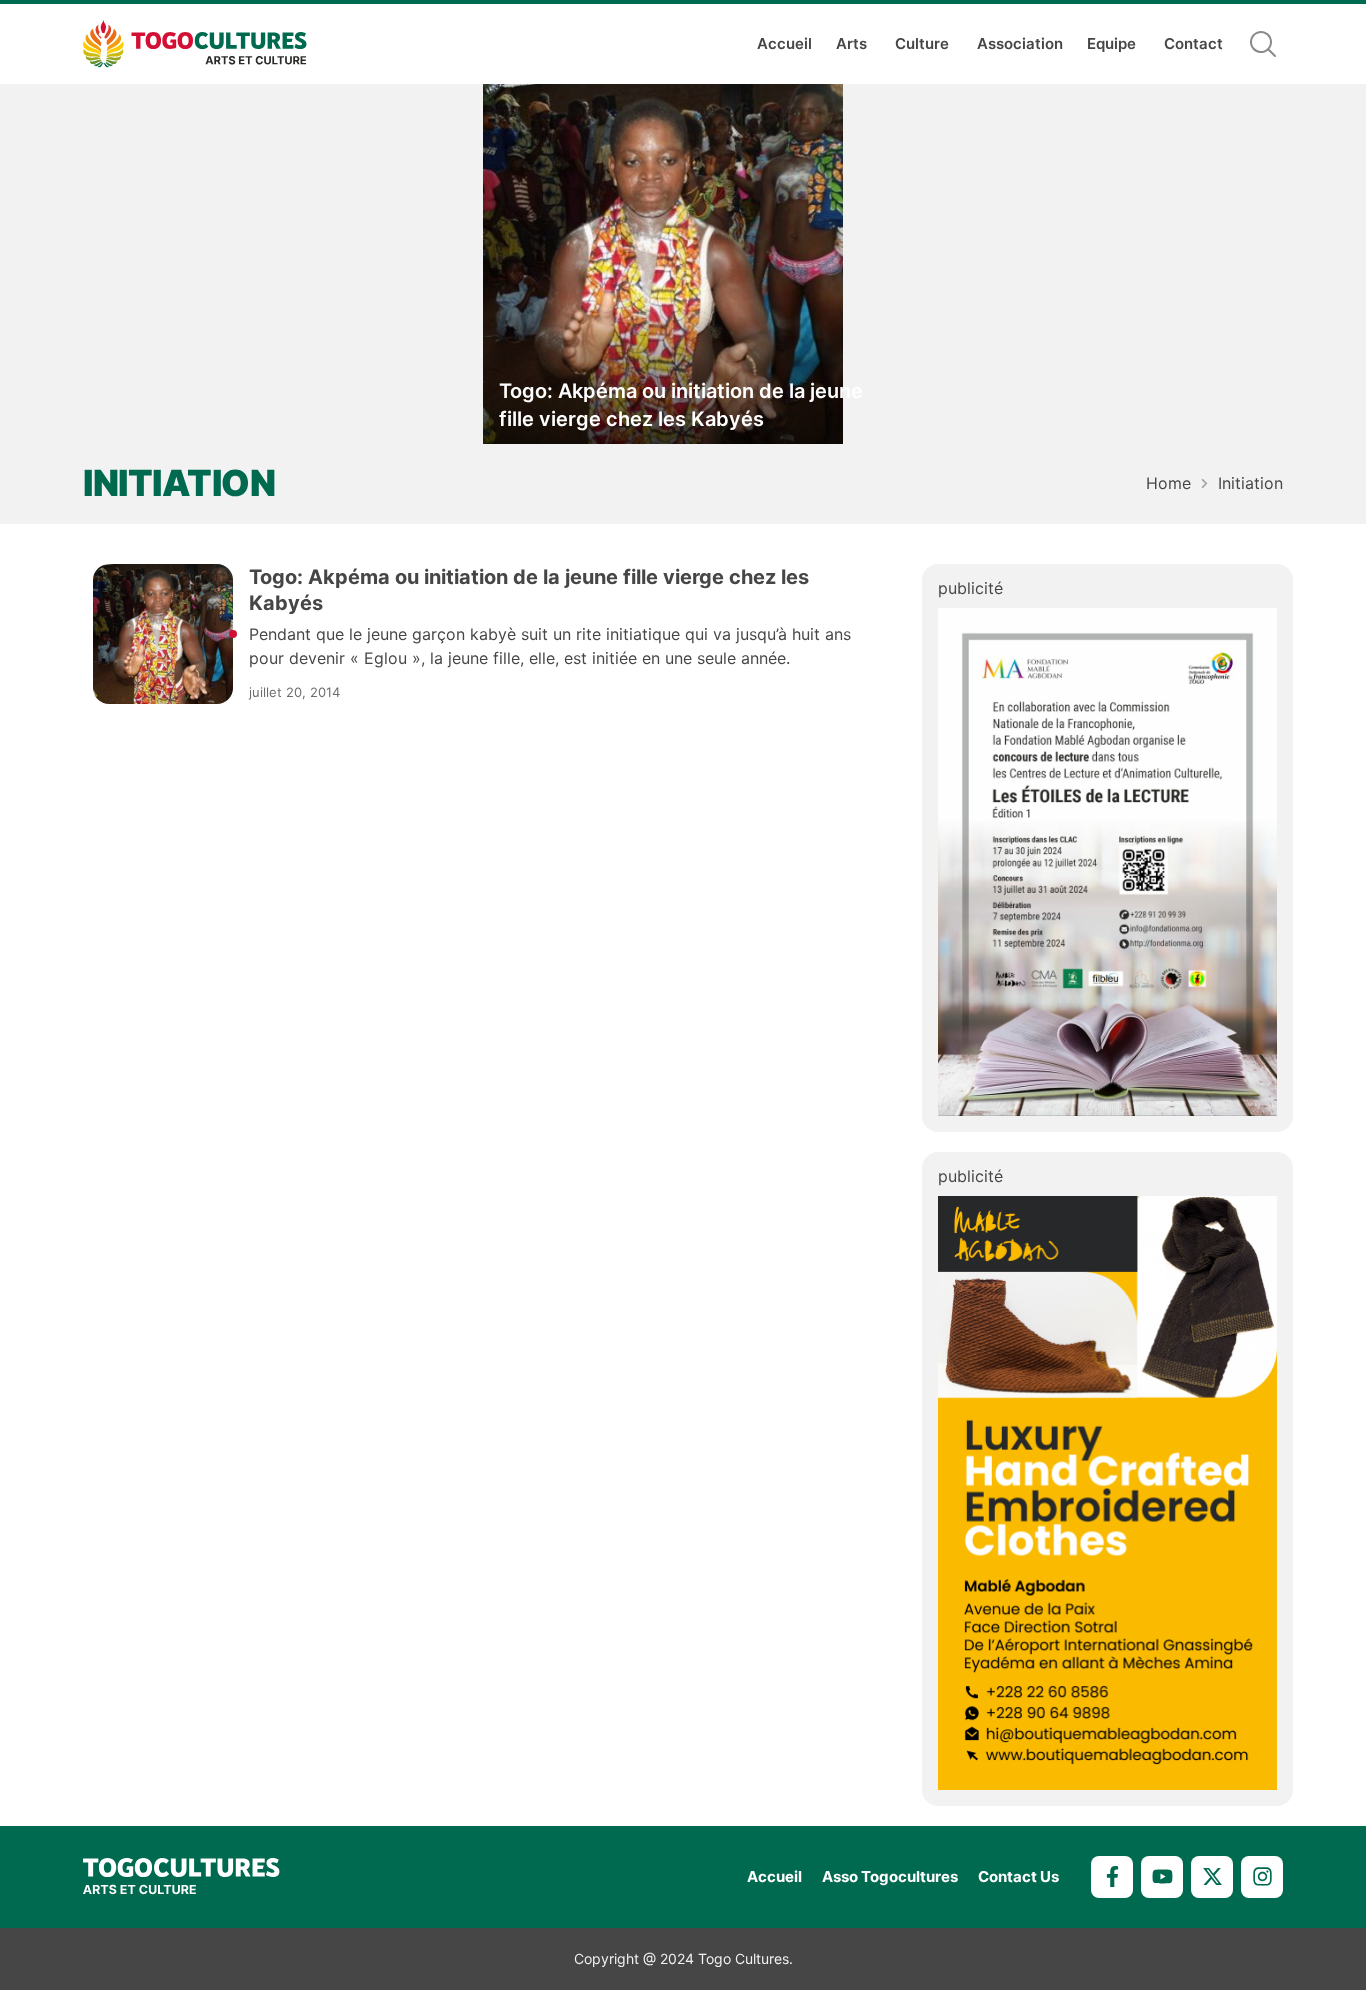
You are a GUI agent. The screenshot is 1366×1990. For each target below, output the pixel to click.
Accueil (784, 43)
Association (1020, 43)
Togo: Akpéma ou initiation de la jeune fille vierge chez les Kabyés (681, 405)
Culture (922, 43)
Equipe (1111, 43)
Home (1168, 483)
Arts (851, 43)
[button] (1263, 44)
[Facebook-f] (1112, 1877)
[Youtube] (1162, 1877)
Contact (1193, 43)
